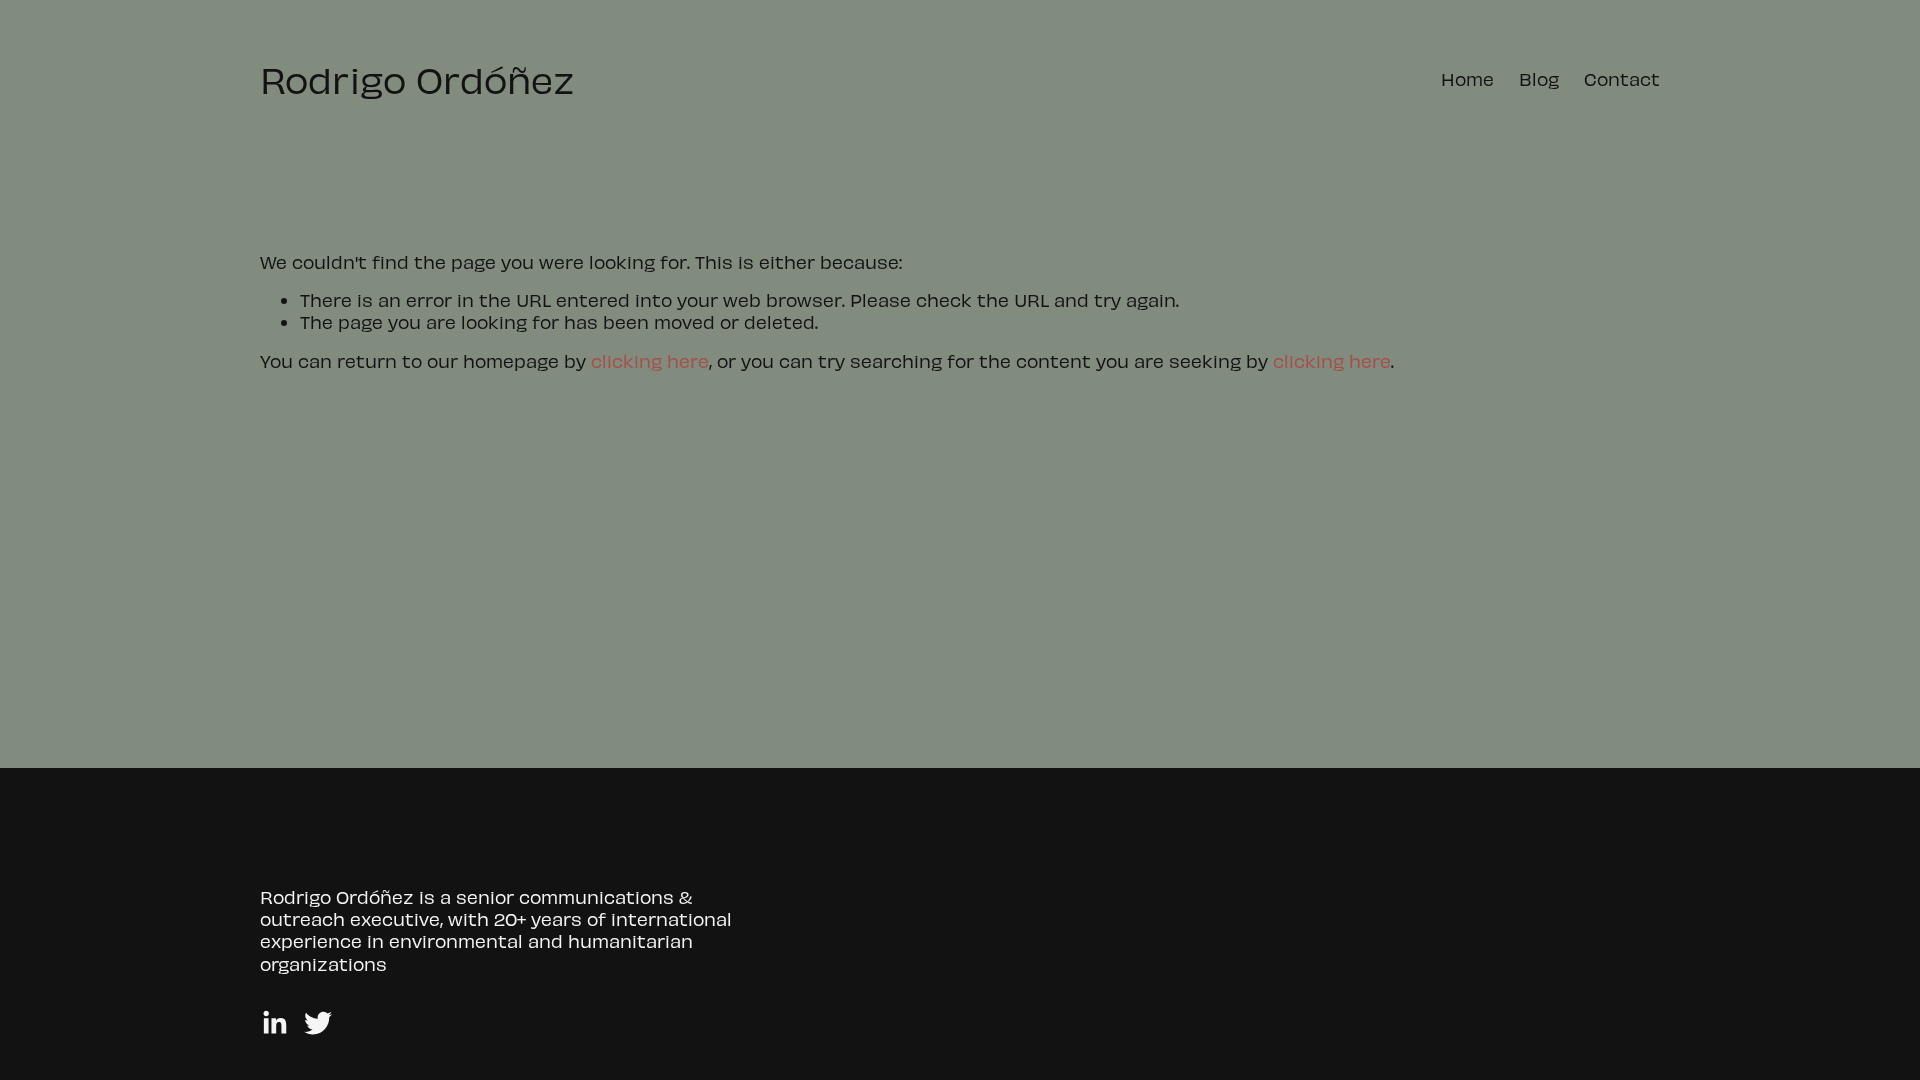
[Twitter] (318, 1023)
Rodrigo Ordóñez (417, 78)
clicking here (650, 360)
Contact (1622, 78)
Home (1467, 78)
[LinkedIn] (274, 1023)
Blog (1539, 78)
